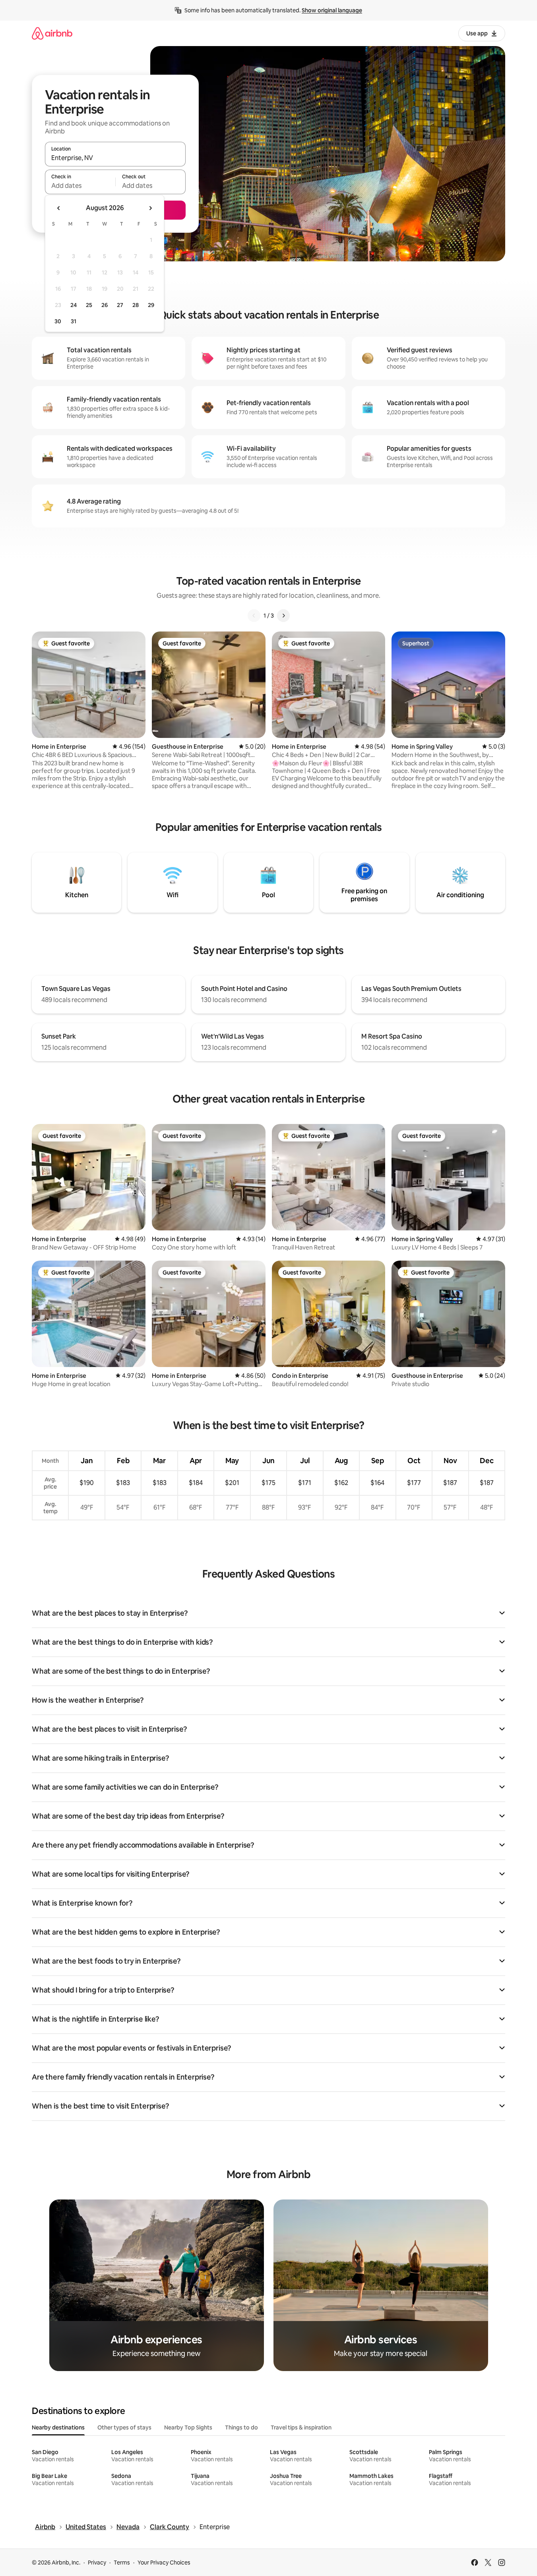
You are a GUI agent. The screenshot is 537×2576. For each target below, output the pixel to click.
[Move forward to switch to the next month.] (150, 208)
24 (74, 305)
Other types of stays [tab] (124, 2427)
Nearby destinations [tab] (58, 2427)
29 (151, 305)
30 (58, 321)
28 (136, 305)
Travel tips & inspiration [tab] (301, 2427)
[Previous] (254, 616)
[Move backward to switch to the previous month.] (59, 208)
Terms (122, 2562)
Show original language (332, 10)
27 (120, 305)
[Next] (283, 616)
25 (89, 305)
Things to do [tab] (241, 2427)
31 (74, 321)
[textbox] (80, 185)
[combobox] (115, 158)
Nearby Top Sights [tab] (188, 2427)
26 (105, 305)
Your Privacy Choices (164, 2562)
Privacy (97, 2562)
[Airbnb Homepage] (52, 33)
